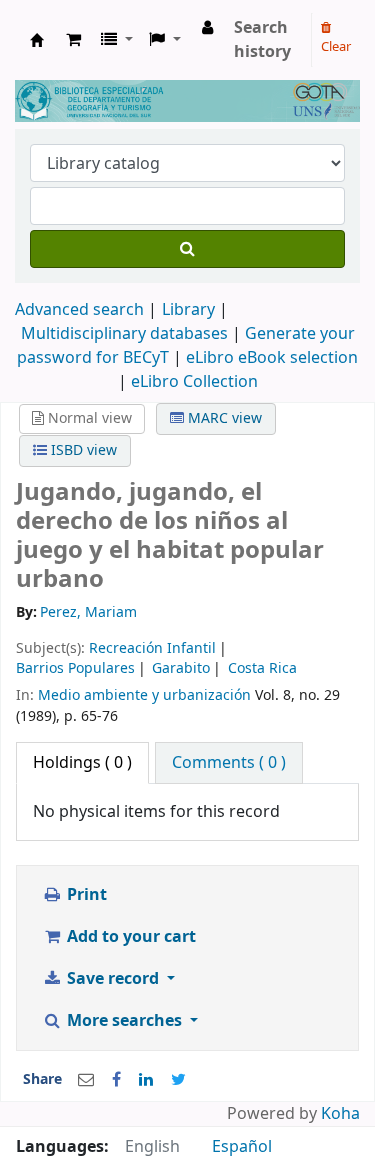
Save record (113, 979)
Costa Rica (262, 668)
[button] (73, 40)
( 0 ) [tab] (82, 763)
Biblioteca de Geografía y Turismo (37, 40)
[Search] (187, 249)
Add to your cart (129, 937)
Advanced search (79, 310)
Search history (262, 40)
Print (85, 895)
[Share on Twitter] (178, 1080)
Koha (340, 1114)
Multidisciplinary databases (126, 334)
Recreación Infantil (152, 648)
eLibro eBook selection (272, 358)
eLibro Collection (194, 382)
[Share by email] (86, 1080)
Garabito (181, 668)
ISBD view (82, 450)
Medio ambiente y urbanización (144, 695)
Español (242, 1147)
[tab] (229, 763)
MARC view (223, 418)
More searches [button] (124, 1021)
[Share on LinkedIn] (146, 1080)
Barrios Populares (75, 668)
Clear (336, 46)
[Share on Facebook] (116, 1080)
